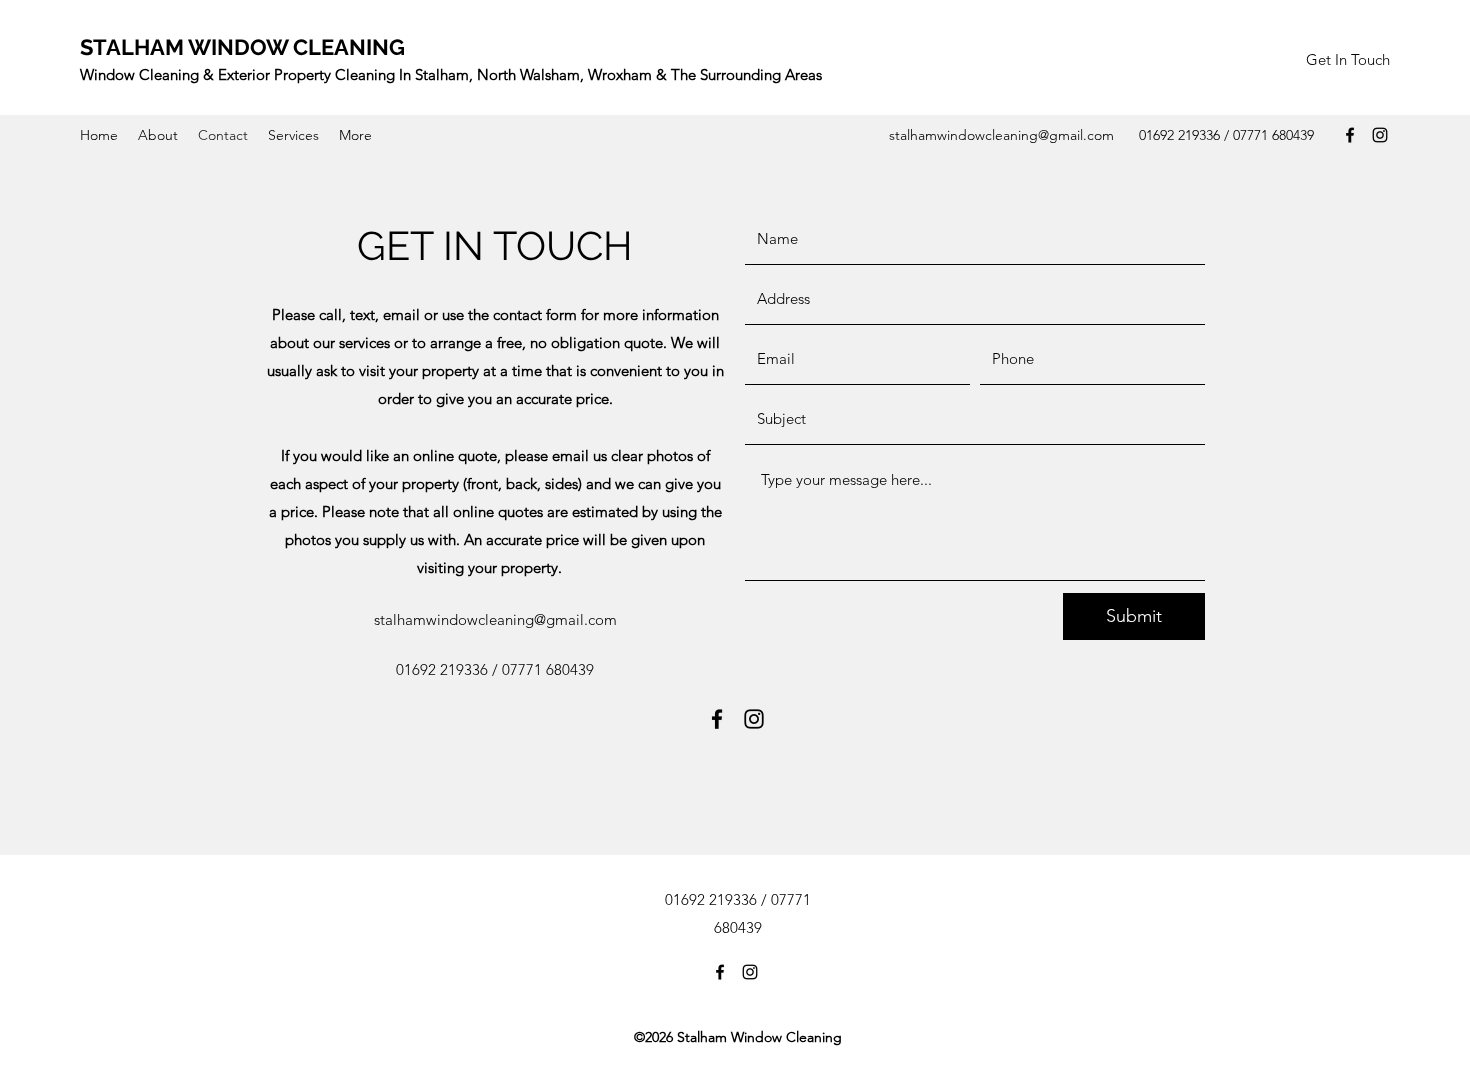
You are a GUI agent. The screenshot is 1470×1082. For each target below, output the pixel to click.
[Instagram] (1380, 135)
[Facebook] (1350, 135)
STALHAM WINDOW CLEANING (242, 47)
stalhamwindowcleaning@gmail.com (1001, 135)
